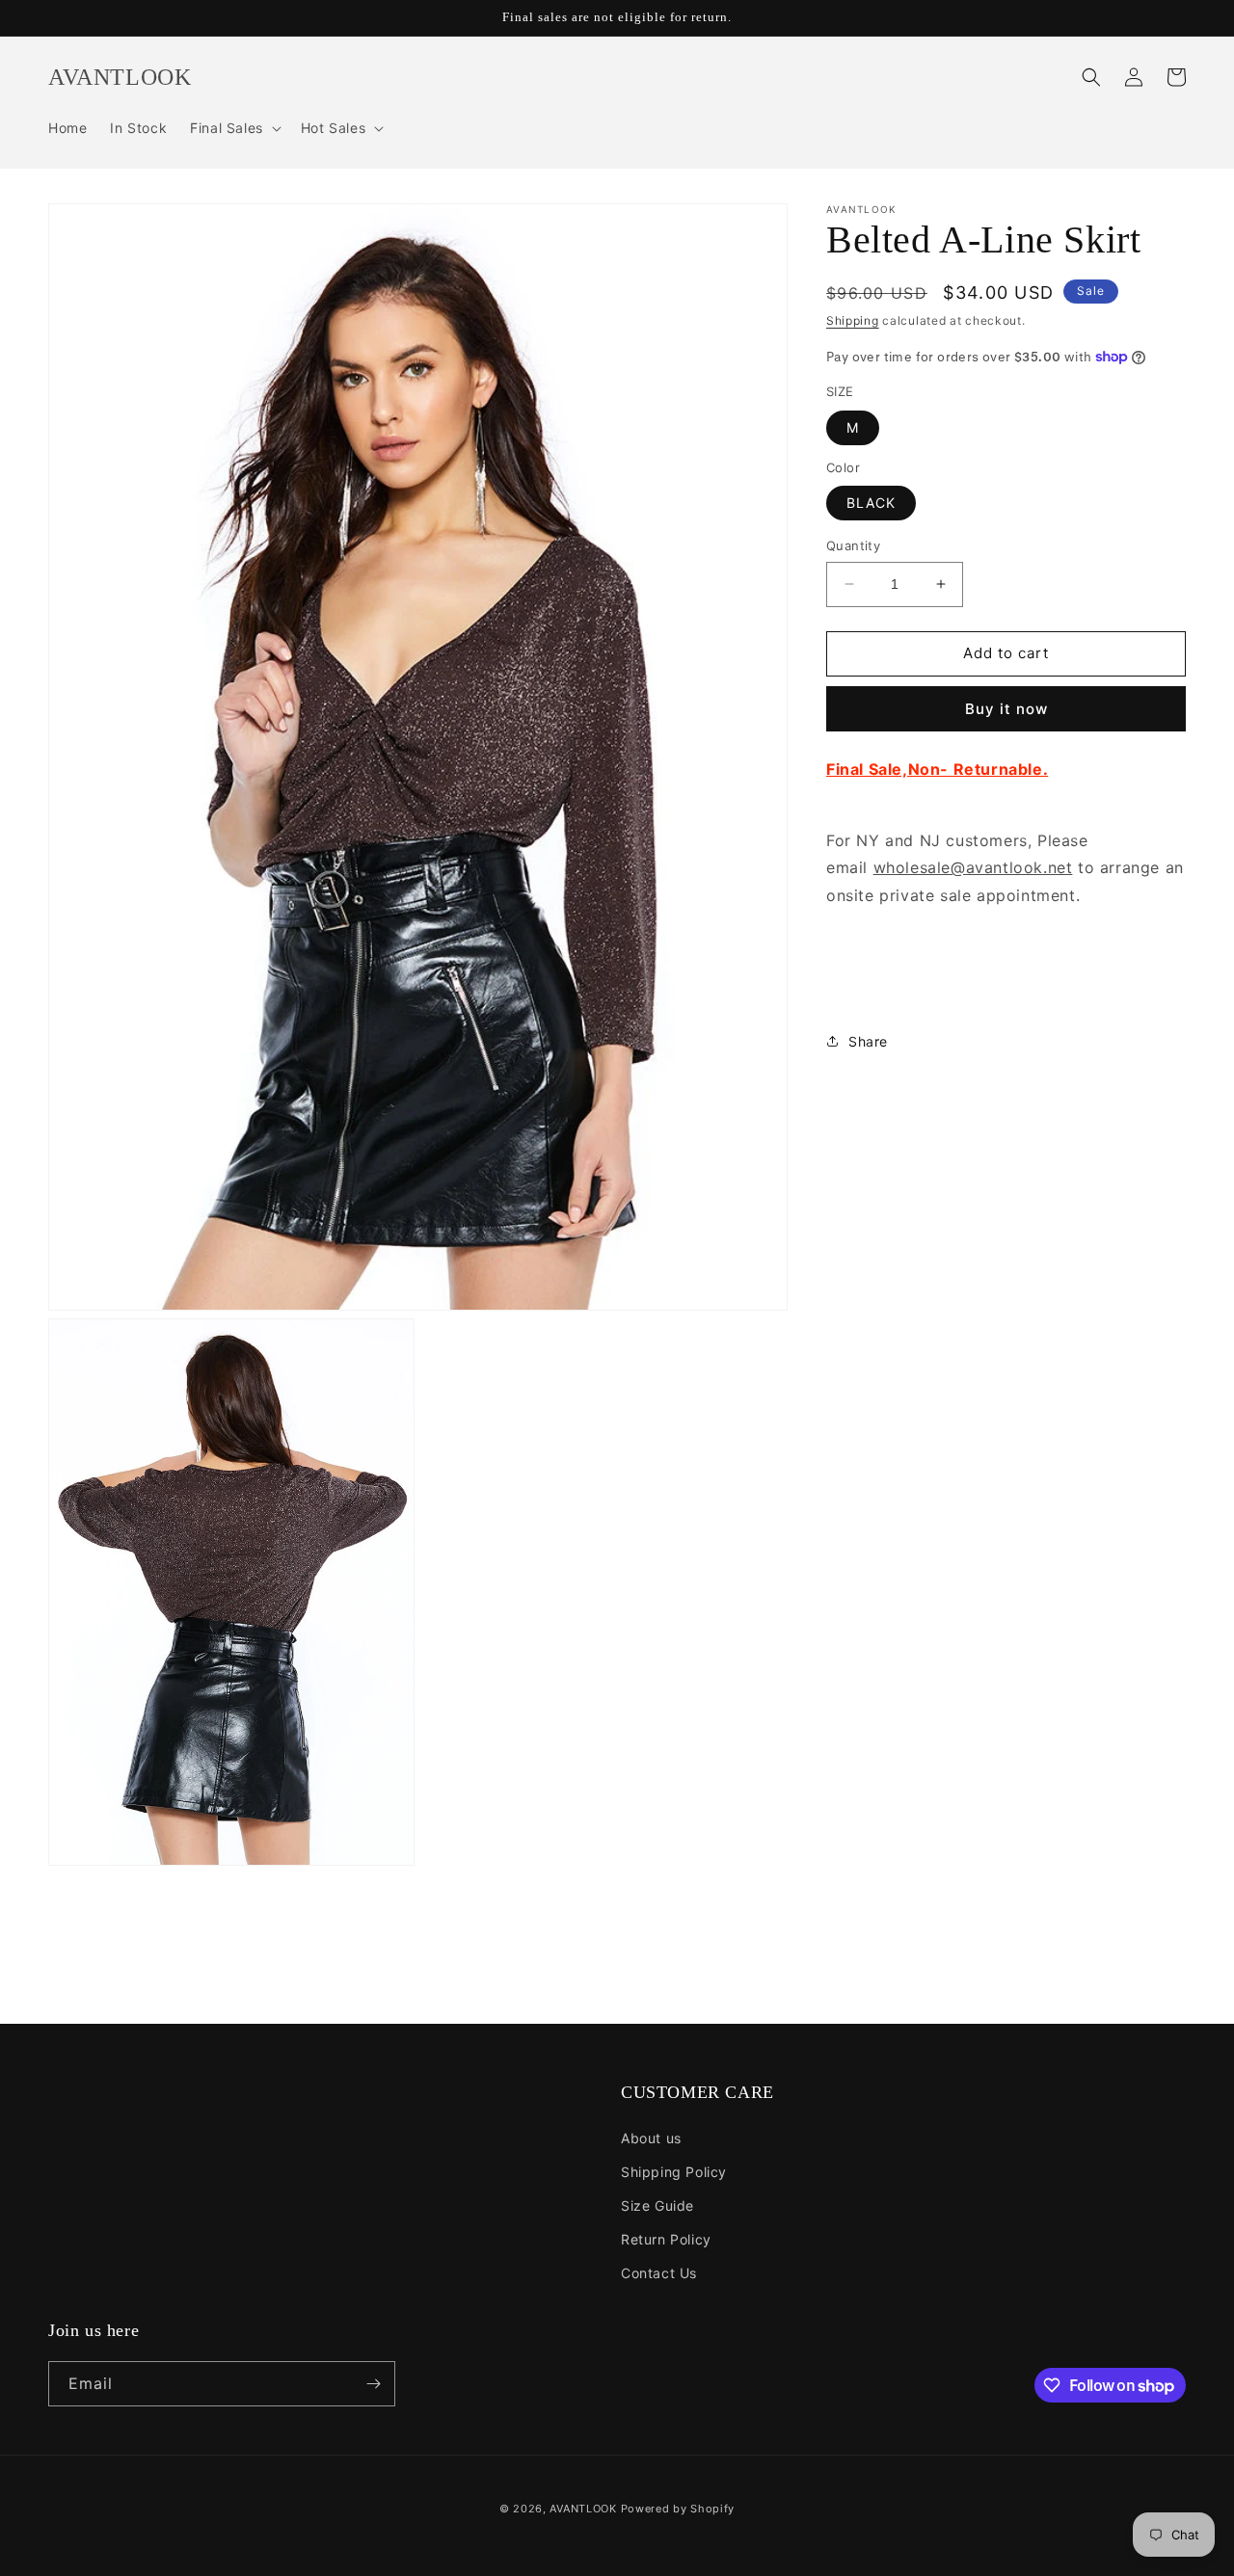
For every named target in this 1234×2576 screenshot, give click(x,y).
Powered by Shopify (678, 2509)
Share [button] (868, 1041)
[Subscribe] (373, 2384)
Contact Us (659, 2273)
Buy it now (1006, 709)
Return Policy (666, 2239)
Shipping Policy (674, 2172)
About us (651, 2138)
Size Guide (657, 2205)
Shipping (853, 320)
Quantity (853, 545)
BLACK (871, 503)
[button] (234, 128)
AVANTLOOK (583, 2509)
